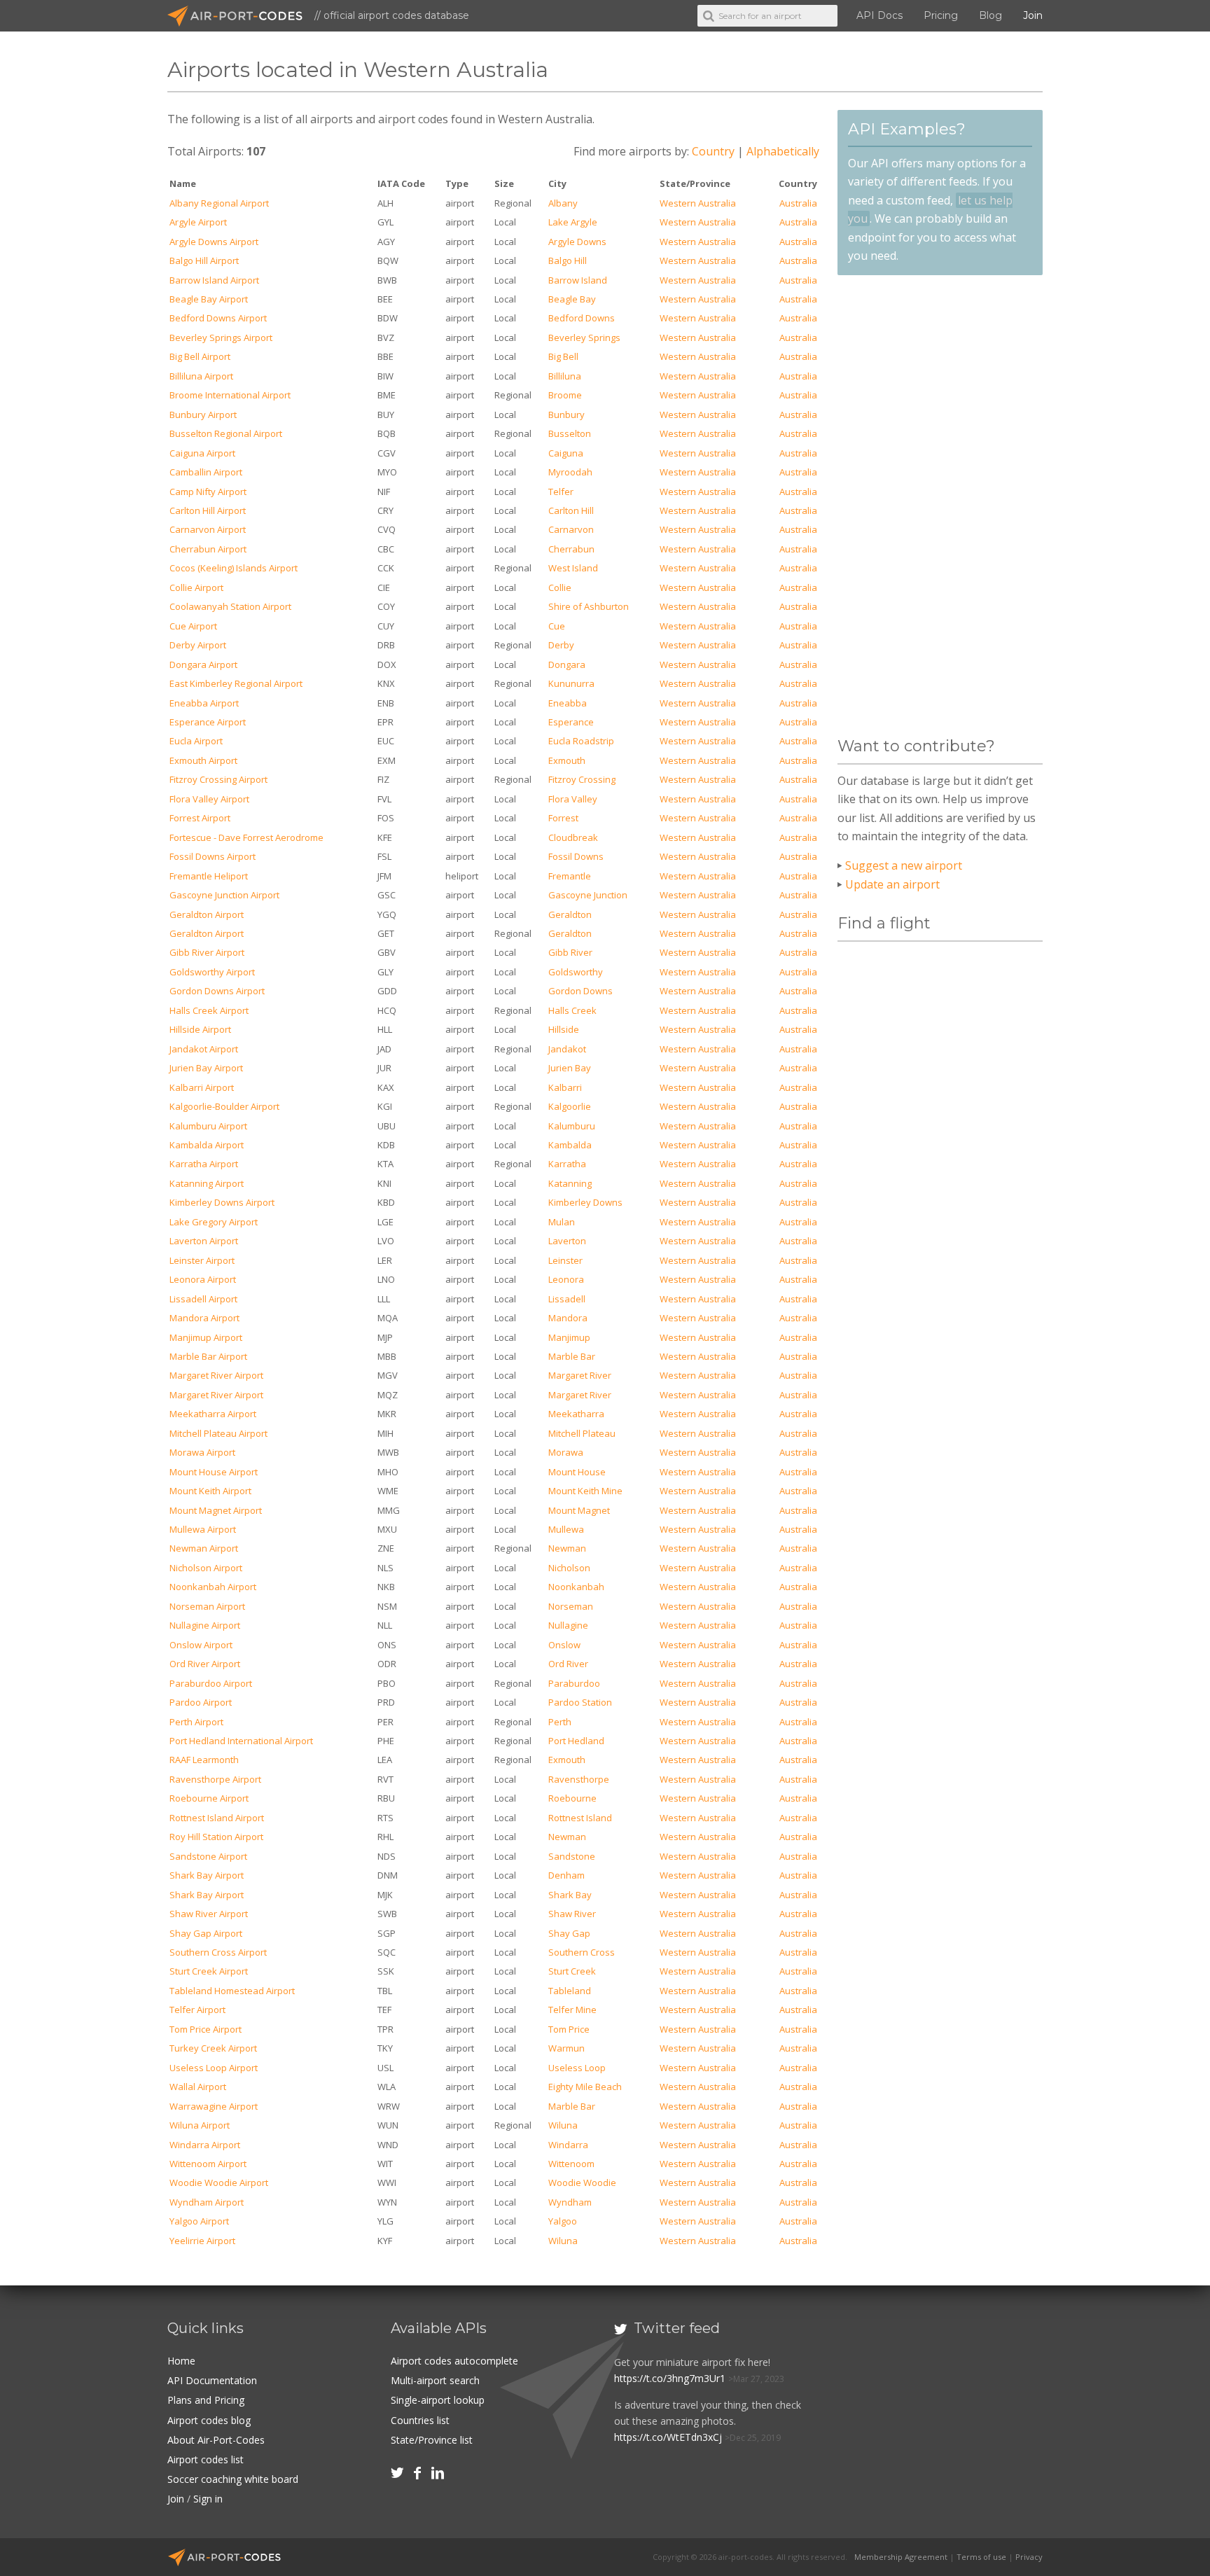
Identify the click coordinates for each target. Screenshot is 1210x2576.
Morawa (566, 1452)
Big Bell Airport (200, 356)
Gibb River (570, 952)
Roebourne (572, 1798)
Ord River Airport (205, 1664)
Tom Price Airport (206, 2029)
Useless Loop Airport (214, 2068)
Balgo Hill (568, 260)
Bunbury (566, 415)
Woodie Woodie (582, 2182)
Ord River (568, 1664)
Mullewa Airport (203, 1529)
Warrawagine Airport (214, 2106)
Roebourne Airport (209, 1798)
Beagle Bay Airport (209, 299)
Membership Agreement (901, 2557)
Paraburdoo (574, 1683)
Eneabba (568, 703)
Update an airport (892, 884)
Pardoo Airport (201, 1702)
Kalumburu (572, 1126)
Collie (560, 587)
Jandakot (567, 1049)
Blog (990, 15)
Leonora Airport (203, 1279)
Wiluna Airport (200, 2125)
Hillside (564, 1029)
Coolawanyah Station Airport (230, 606)
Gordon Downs (580, 991)
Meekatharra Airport (213, 1414)
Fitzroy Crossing (582, 779)
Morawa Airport (202, 1452)
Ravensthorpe (579, 1779)
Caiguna (566, 453)
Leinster (565, 1260)
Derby (561, 645)
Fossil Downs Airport (213, 856)
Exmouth (567, 760)
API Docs (879, 15)
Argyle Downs (577, 242)
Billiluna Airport (201, 376)
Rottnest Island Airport (217, 1818)
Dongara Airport (203, 664)
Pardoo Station (580, 1702)
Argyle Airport (198, 222)
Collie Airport (196, 587)
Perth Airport (196, 1722)
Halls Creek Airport (209, 1010)
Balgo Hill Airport (204, 260)
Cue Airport (193, 626)
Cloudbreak (573, 837)
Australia (798, 203)
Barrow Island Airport (214, 280)
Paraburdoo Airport (211, 1683)
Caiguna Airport (202, 453)
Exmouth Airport (203, 760)
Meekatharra (576, 1414)
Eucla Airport (196, 741)
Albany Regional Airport (219, 203)
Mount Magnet (579, 1510)
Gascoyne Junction (588, 895)
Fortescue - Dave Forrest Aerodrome (246, 837)
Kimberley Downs (585, 1202)
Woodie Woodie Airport (219, 2182)
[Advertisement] (940, 506)
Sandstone (572, 1856)
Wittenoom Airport (208, 2164)
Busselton (570, 433)
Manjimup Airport (206, 1337)
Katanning (570, 1183)
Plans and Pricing (206, 2400)
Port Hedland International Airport (241, 1741)
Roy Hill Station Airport (216, 1837)
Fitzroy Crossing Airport (218, 779)
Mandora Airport (204, 1318)
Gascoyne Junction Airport (224, 895)
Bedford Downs (582, 318)
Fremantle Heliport (209, 876)
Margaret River (580, 1375)
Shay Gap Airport (206, 1933)
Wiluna (563, 2125)
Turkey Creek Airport (213, 2048)
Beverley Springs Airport (221, 337)
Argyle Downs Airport (214, 242)
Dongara (567, 664)
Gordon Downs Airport (217, 991)
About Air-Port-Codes (216, 2440)
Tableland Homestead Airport (232, 1991)
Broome (565, 395)
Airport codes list (206, 2459)
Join (1033, 15)
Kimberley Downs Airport (222, 1202)
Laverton (567, 1241)
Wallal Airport (198, 2087)
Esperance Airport (208, 722)
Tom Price (569, 2029)
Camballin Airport (206, 472)
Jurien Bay (570, 1068)
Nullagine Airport (205, 1625)
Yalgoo (563, 2221)
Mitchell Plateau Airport (218, 1433)
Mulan (562, 1222)
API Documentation (212, 2380)
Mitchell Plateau (582, 1433)
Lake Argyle (573, 222)
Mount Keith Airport (210, 1491)
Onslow (564, 1645)
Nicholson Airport (206, 1568)
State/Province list (432, 2440)
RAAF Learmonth (204, 1760)
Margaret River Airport (216, 1375)
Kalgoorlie (570, 1106)
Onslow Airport (201, 1645)
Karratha (567, 1164)
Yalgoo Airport (199, 2221)
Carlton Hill (571, 510)
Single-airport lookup (438, 2400)
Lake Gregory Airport (214, 1222)
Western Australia (698, 203)
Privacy (1029, 2557)
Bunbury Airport (203, 415)
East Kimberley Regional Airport (236, 683)
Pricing (941, 15)
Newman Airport (204, 1548)
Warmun (566, 2048)
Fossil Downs (576, 856)
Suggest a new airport (904, 865)
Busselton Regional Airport (226, 433)
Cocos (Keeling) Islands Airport (234, 568)
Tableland (570, 1991)
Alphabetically (783, 151)
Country (713, 151)
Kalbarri (565, 1087)
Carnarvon (571, 529)
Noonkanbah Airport (213, 1587)
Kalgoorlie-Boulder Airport (224, 1106)
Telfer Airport (197, 2010)
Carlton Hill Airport (208, 510)
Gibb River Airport (207, 952)
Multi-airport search (435, 2380)
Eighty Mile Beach (585, 2087)
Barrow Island (578, 280)
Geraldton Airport (207, 914)
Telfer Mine (572, 2010)
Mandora (568, 1318)
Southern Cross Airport (218, 1952)
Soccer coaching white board (233, 2479)
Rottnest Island (580, 1818)
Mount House (577, 1472)
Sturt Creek (572, 1971)
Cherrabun (571, 549)
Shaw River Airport (209, 1914)
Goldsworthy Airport (212, 972)
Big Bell (563, 356)
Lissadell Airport (203, 1299)
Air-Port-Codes (241, 16)
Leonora (566, 1279)
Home (181, 2361)
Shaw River (572, 1914)
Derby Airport (198, 645)
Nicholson (569, 1568)
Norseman (571, 1606)
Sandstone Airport (208, 1856)
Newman (567, 1548)
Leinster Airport (202, 1260)
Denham (566, 1875)
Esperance (571, 722)
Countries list (420, 2420)
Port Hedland (576, 1741)
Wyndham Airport (207, 2202)
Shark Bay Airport (207, 1875)
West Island (573, 568)
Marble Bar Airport (208, 1356)
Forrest (563, 818)
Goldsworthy (576, 972)
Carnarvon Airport (208, 529)
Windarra (568, 2145)
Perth (560, 1722)
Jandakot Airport (204, 1049)
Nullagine (568, 1625)
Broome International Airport (230, 395)
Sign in (208, 2499)
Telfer (561, 492)
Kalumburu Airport (208, 1126)
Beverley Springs (584, 337)
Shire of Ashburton (589, 606)
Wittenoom (571, 2164)
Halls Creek (572, 1010)
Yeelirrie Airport (202, 2241)
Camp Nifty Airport (208, 492)
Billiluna (565, 376)
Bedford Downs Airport (218, 318)
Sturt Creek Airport (209, 1971)
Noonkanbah (576, 1587)
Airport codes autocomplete (454, 2361)
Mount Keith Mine (585, 1491)
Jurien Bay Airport (206, 1068)
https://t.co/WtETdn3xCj (668, 2437)
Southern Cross (582, 1952)
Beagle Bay (572, 299)
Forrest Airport (200, 818)
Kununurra (571, 683)
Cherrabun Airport (208, 549)
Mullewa (566, 1529)
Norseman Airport (207, 1606)
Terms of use (981, 2557)
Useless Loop (577, 2068)
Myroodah (570, 472)
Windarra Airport (205, 2145)
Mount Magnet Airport (216, 1510)
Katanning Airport (207, 1183)
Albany (563, 203)
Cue (557, 626)
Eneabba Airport (204, 703)
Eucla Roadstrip (581, 741)
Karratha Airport (204, 1164)
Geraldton (570, 914)
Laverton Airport (204, 1241)
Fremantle (570, 876)
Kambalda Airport (207, 1145)
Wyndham (570, 2202)
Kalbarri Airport (202, 1087)
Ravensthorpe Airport (215, 1779)
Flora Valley (573, 799)
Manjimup (569, 1337)
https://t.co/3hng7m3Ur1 (670, 2378)
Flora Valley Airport (209, 799)
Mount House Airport (214, 1472)
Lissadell (567, 1299)
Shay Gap (569, 1933)
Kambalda (570, 1145)
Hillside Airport (200, 1029)
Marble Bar (572, 1356)
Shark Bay (570, 1895)
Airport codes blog (209, 2420)
